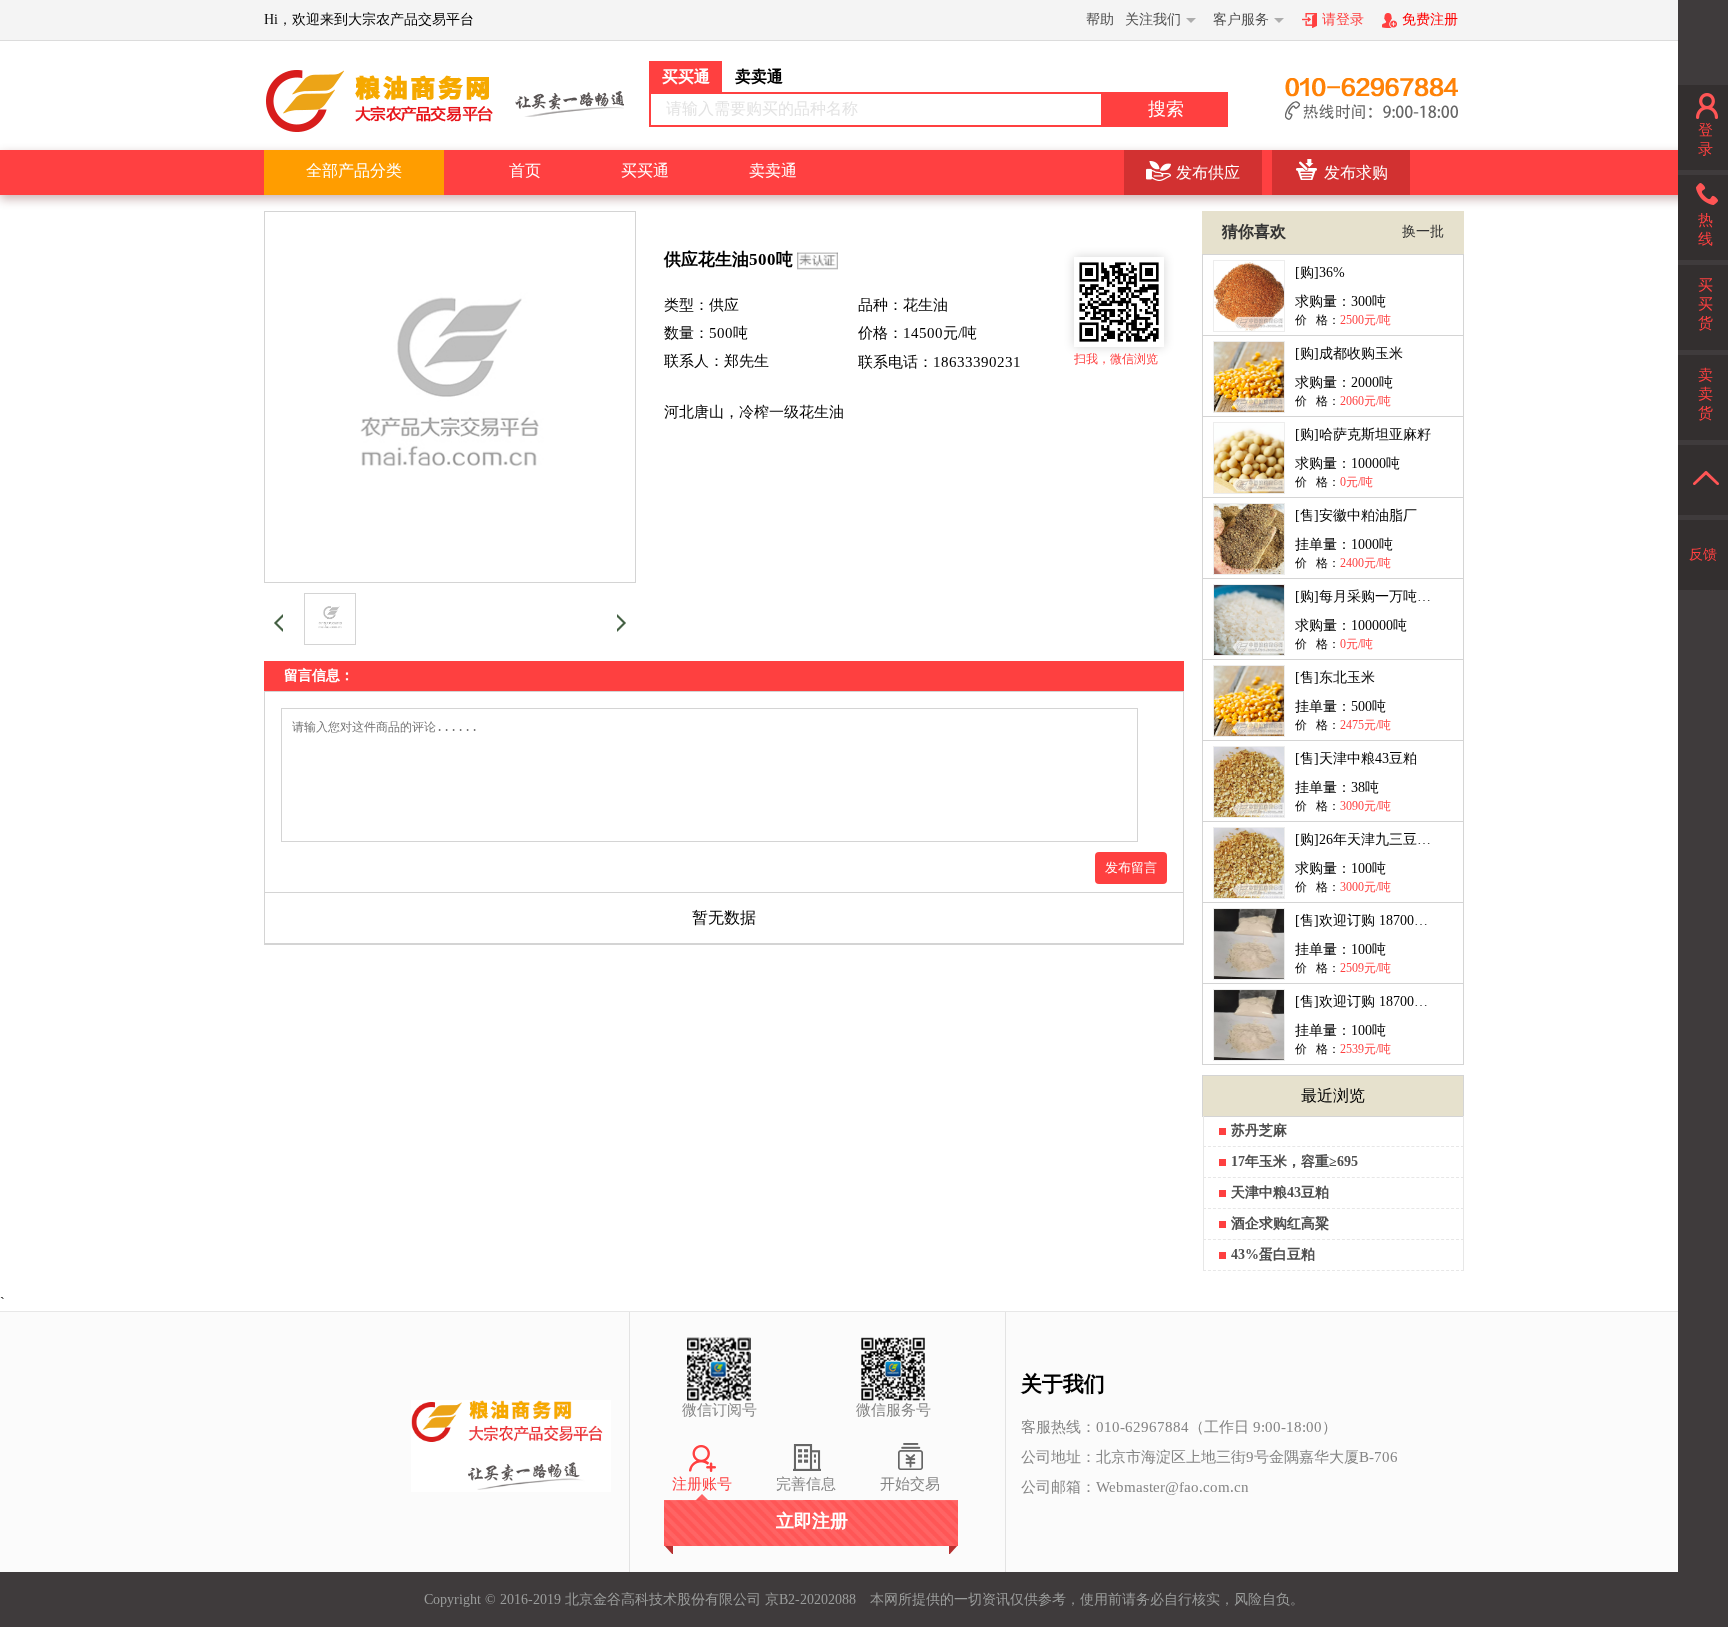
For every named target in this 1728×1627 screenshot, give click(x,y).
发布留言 (1131, 867)
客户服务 (1241, 19)
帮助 (1100, 19)
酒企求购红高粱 (1280, 1223)
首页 (525, 170)
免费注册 (1430, 19)
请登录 (1343, 19)
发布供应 (1208, 172)
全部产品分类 (354, 170)
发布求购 (1356, 172)
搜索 (1166, 109)
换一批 (1423, 231)
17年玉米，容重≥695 (1294, 1161)
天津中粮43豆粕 (1280, 1192)
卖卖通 (773, 170)
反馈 (1703, 554)
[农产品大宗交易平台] (444, 100)
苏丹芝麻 (1259, 1130)
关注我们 (1153, 19)
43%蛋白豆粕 (1273, 1254)
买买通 (645, 170)
